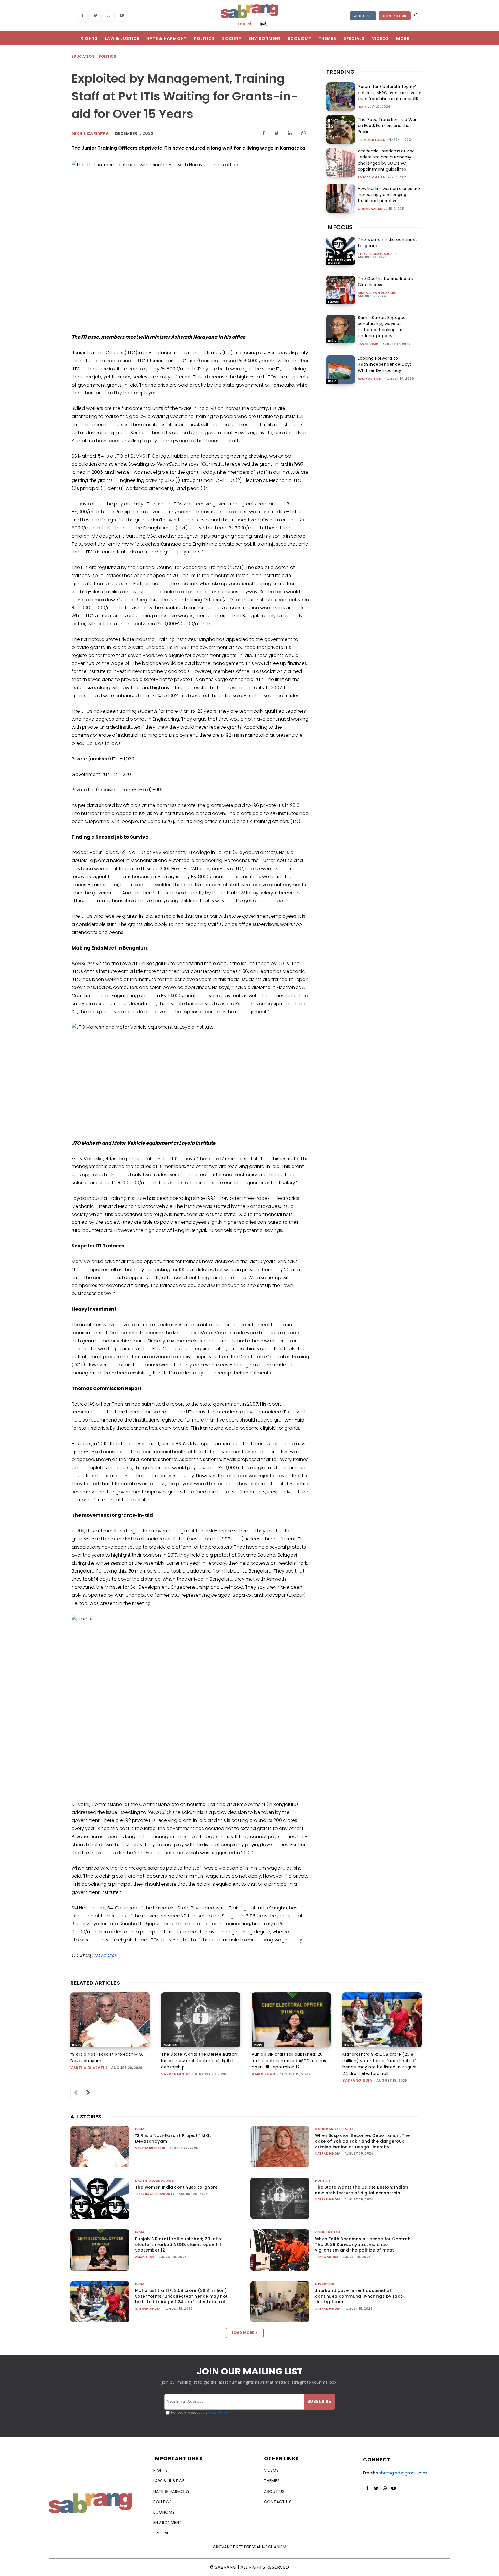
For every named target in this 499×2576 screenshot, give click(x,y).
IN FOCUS (339, 227)
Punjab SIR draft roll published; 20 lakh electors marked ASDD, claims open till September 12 (289, 2061)
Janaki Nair (368, 344)
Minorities (325, 2284)
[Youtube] (121, 16)
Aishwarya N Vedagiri (377, 293)
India (362, 107)
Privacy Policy (218, 2413)
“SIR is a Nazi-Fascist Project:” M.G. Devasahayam (173, 2138)
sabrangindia (176, 2074)
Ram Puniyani (369, 379)
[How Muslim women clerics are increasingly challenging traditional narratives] (341, 198)
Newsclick (105, 1955)
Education (83, 56)
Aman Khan (264, 2074)
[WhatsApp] (108, 16)
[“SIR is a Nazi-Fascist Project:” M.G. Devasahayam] (110, 2020)
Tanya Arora (327, 2257)
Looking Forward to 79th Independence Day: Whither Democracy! (384, 364)
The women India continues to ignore (176, 2187)
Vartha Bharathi (89, 2068)
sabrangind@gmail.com (402, 2473)
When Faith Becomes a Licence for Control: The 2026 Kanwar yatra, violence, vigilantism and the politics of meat (363, 2244)
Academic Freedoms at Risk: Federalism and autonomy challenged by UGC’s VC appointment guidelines (386, 160)
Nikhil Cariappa (90, 133)
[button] (416, 15)
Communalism (370, 209)
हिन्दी (264, 24)
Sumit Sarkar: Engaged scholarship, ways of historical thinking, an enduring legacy (382, 327)
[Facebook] (82, 16)
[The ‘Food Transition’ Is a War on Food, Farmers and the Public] (341, 129)
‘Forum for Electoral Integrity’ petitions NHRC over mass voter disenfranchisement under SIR (390, 93)
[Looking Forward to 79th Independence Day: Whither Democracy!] (341, 370)
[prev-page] (76, 2093)
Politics (108, 56)
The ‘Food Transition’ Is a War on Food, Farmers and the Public (387, 126)
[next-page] (88, 2093)
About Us (363, 16)
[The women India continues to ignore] (341, 251)
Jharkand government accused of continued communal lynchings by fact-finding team (360, 2296)
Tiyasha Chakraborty (378, 254)
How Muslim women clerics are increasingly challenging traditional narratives (389, 195)
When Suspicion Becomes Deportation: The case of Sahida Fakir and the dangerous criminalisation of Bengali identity (363, 2141)
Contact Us (395, 16)
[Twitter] (95, 16)
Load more (243, 2333)
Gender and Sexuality (334, 2129)
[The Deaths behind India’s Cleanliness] (341, 290)
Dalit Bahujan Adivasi (340, 261)
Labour (334, 302)
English (245, 24)
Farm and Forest (373, 140)
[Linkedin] (290, 133)
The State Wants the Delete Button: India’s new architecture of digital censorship (200, 2061)
